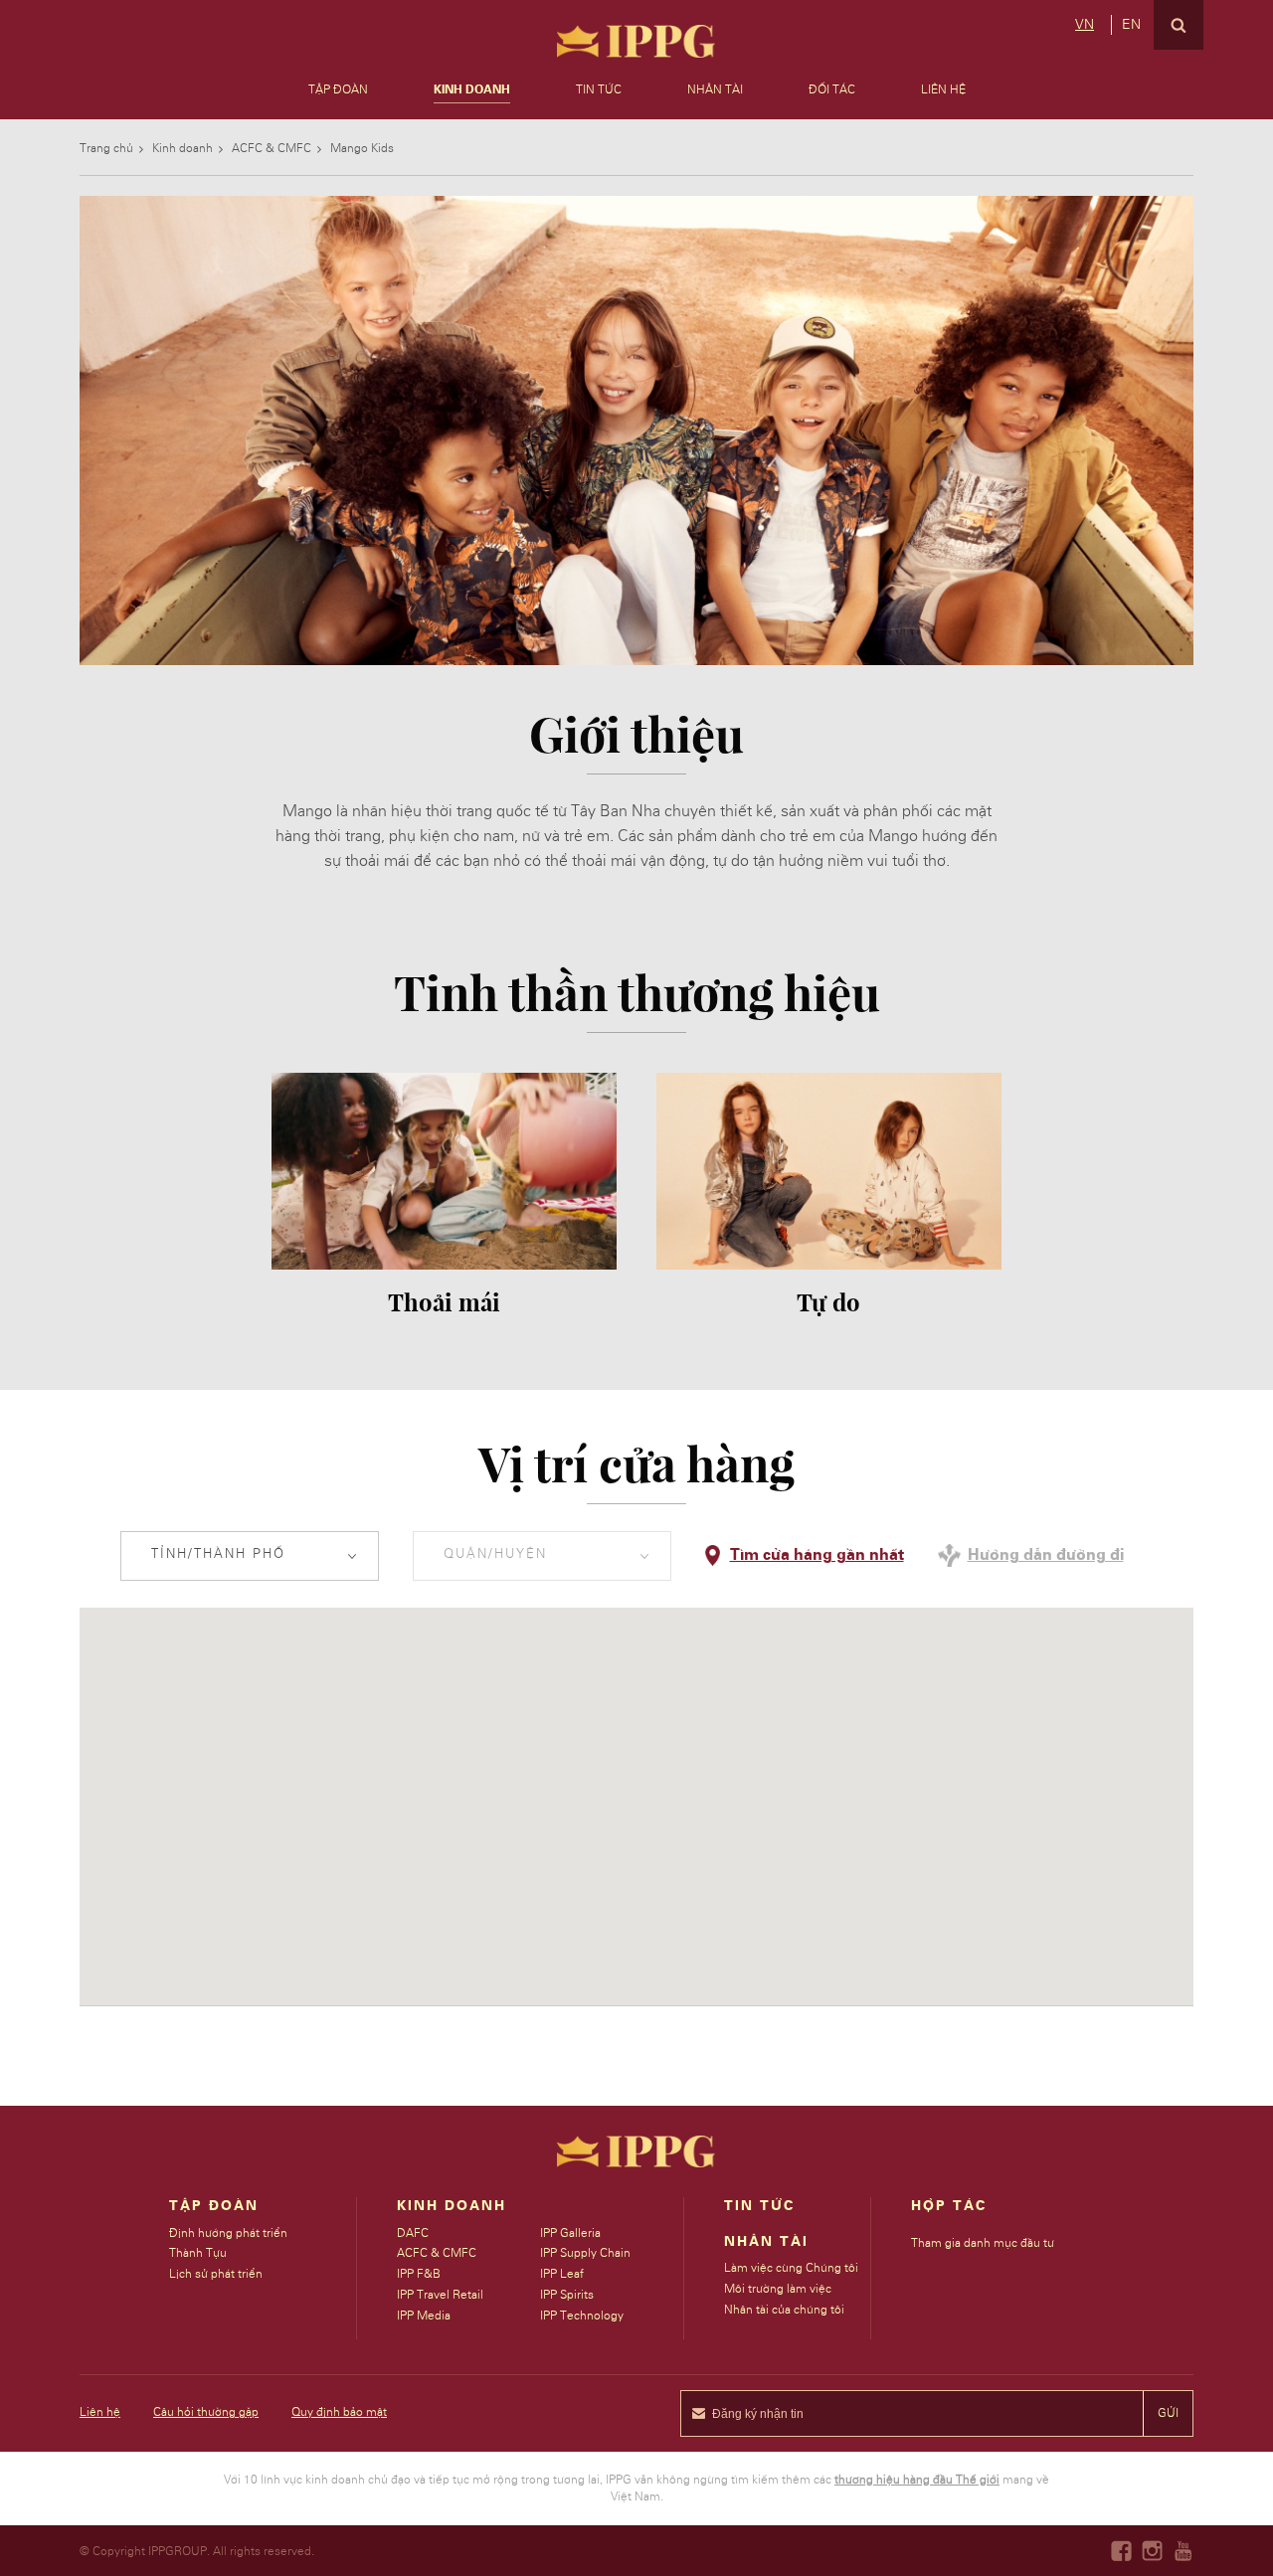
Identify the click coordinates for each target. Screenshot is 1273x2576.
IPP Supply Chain (585, 2253)
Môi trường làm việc (778, 2289)
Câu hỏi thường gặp (206, 2412)
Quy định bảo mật (339, 2412)
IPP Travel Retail (440, 2295)
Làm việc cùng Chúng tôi (791, 2268)
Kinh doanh (472, 89)
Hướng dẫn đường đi (1046, 1555)
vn (1085, 25)
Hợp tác (949, 2206)
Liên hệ (943, 89)
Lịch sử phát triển (216, 2274)
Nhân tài (766, 2242)
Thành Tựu (198, 2253)
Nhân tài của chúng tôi (784, 2310)
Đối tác (832, 89)
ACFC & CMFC (272, 148)
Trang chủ (106, 148)
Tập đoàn (338, 89)
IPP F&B (419, 2274)
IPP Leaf (562, 2274)
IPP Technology (582, 2316)
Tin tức (599, 89)
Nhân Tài (715, 89)
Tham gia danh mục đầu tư (983, 2243)
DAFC (413, 2233)
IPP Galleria (570, 2233)
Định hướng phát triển (228, 2233)
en (1131, 25)
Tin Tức (759, 2206)
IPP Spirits (567, 2295)
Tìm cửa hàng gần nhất (817, 1555)
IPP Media (424, 2316)
